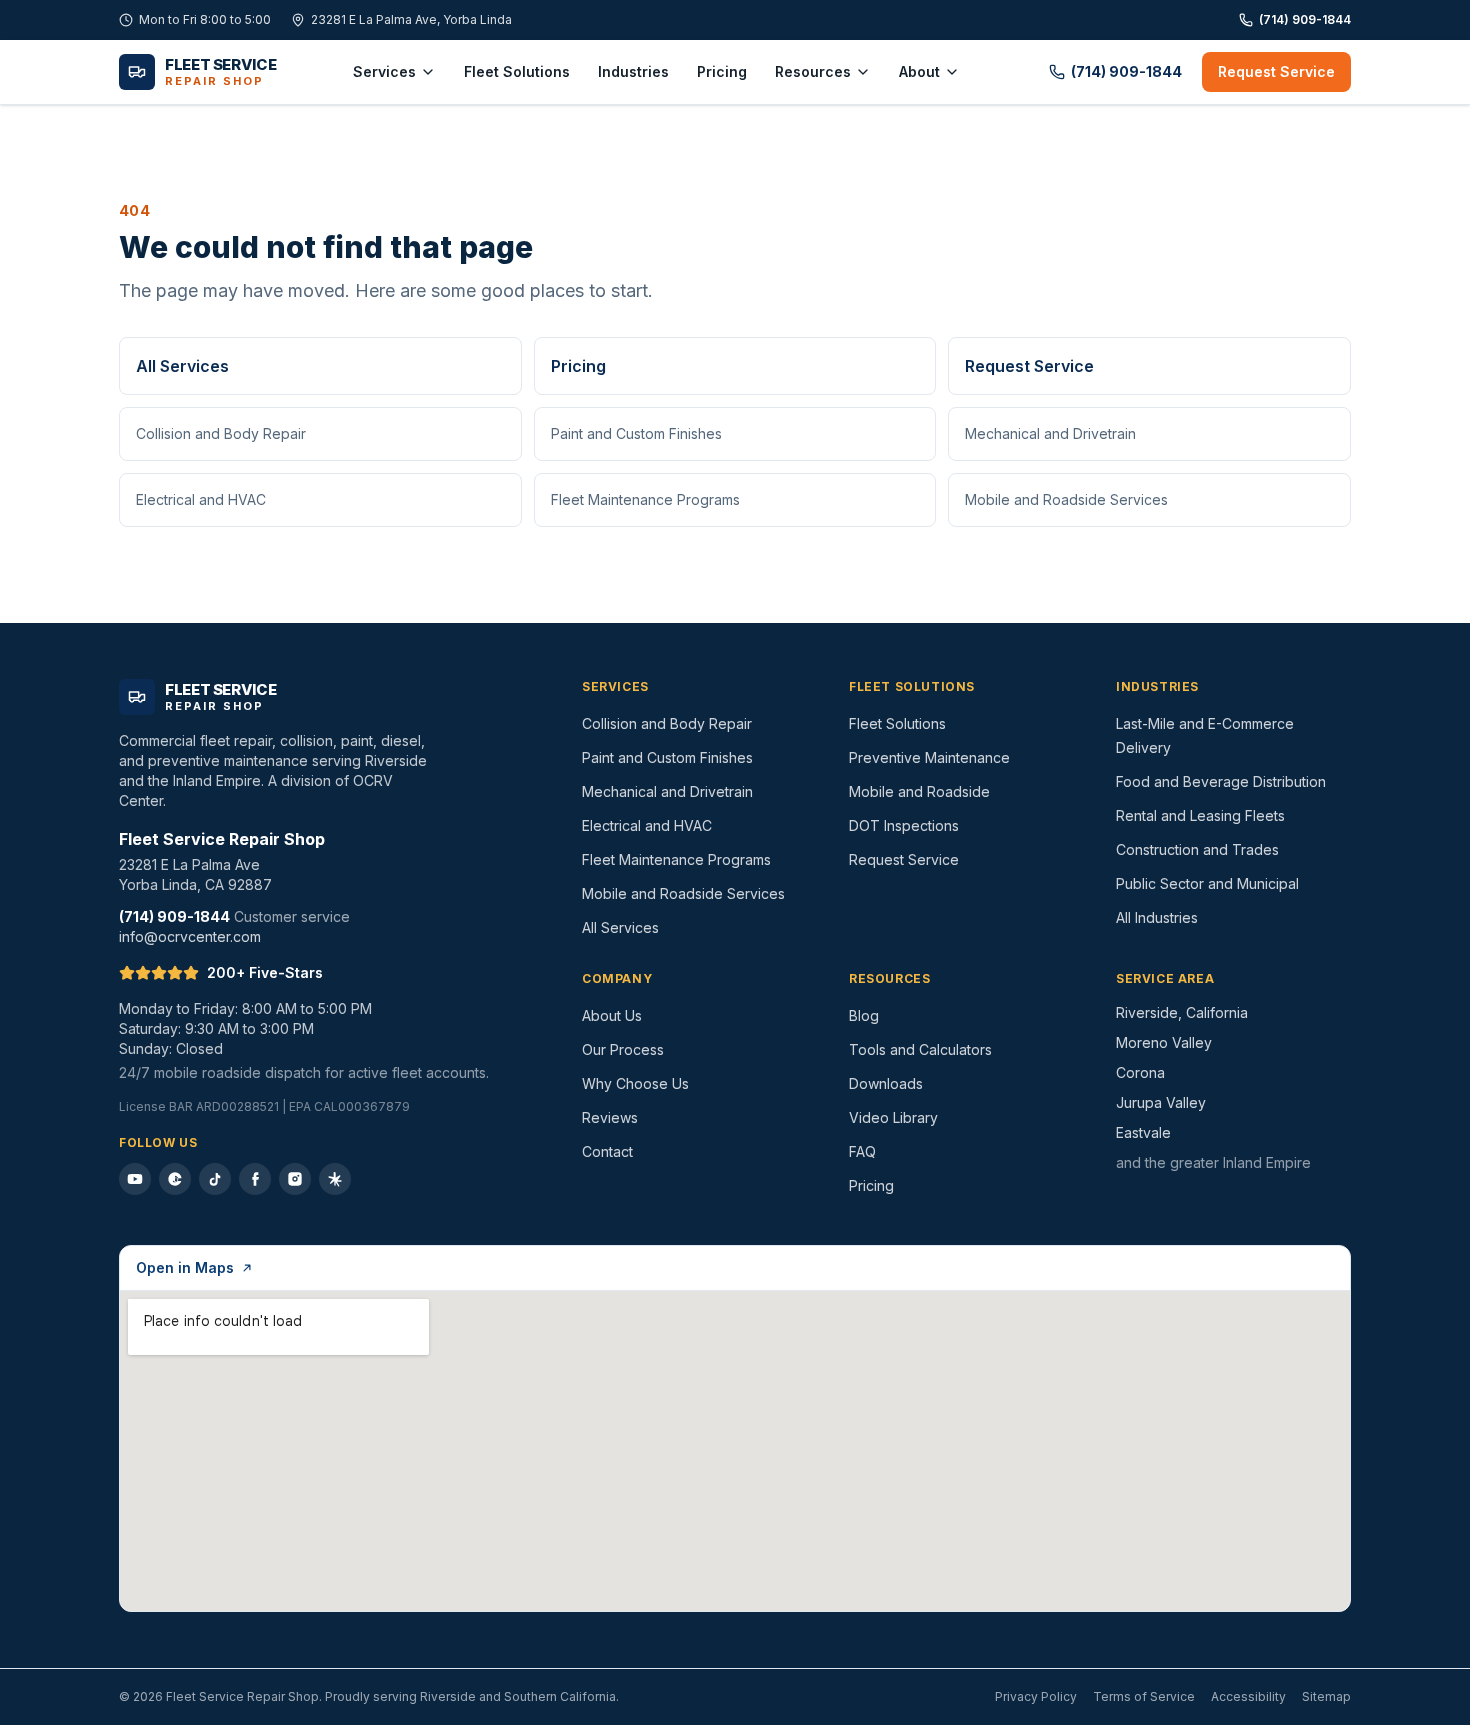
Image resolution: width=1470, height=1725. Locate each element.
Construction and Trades (1197, 849)
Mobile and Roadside (919, 791)
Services (384, 71)
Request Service (1276, 71)
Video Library (893, 1117)
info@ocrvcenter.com (190, 936)
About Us (612, 1015)
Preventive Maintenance (929, 757)
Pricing (722, 71)
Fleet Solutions (517, 71)
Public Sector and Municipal (1207, 883)
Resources (813, 71)
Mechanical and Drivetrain (1050, 433)
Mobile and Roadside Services (1066, 499)
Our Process (623, 1049)
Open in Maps (185, 1267)
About (919, 71)
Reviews (610, 1117)
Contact (607, 1151)
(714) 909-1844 (1305, 19)
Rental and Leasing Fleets (1200, 815)
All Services (182, 366)
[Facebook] (255, 1179)
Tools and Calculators (920, 1049)
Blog (864, 1015)
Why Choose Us (635, 1083)
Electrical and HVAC (201, 499)
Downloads (886, 1083)
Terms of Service (1144, 1696)
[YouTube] (135, 1179)
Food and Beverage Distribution (1221, 781)
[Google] (175, 1179)
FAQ (862, 1151)
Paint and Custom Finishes (636, 433)
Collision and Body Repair (221, 433)
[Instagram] (295, 1179)
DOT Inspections (904, 825)
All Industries (1157, 917)
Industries (633, 71)
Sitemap (1326, 1696)
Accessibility (1248, 1696)
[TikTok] (215, 1179)
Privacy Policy (1036, 1696)
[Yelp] (335, 1179)
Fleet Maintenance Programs (645, 499)
